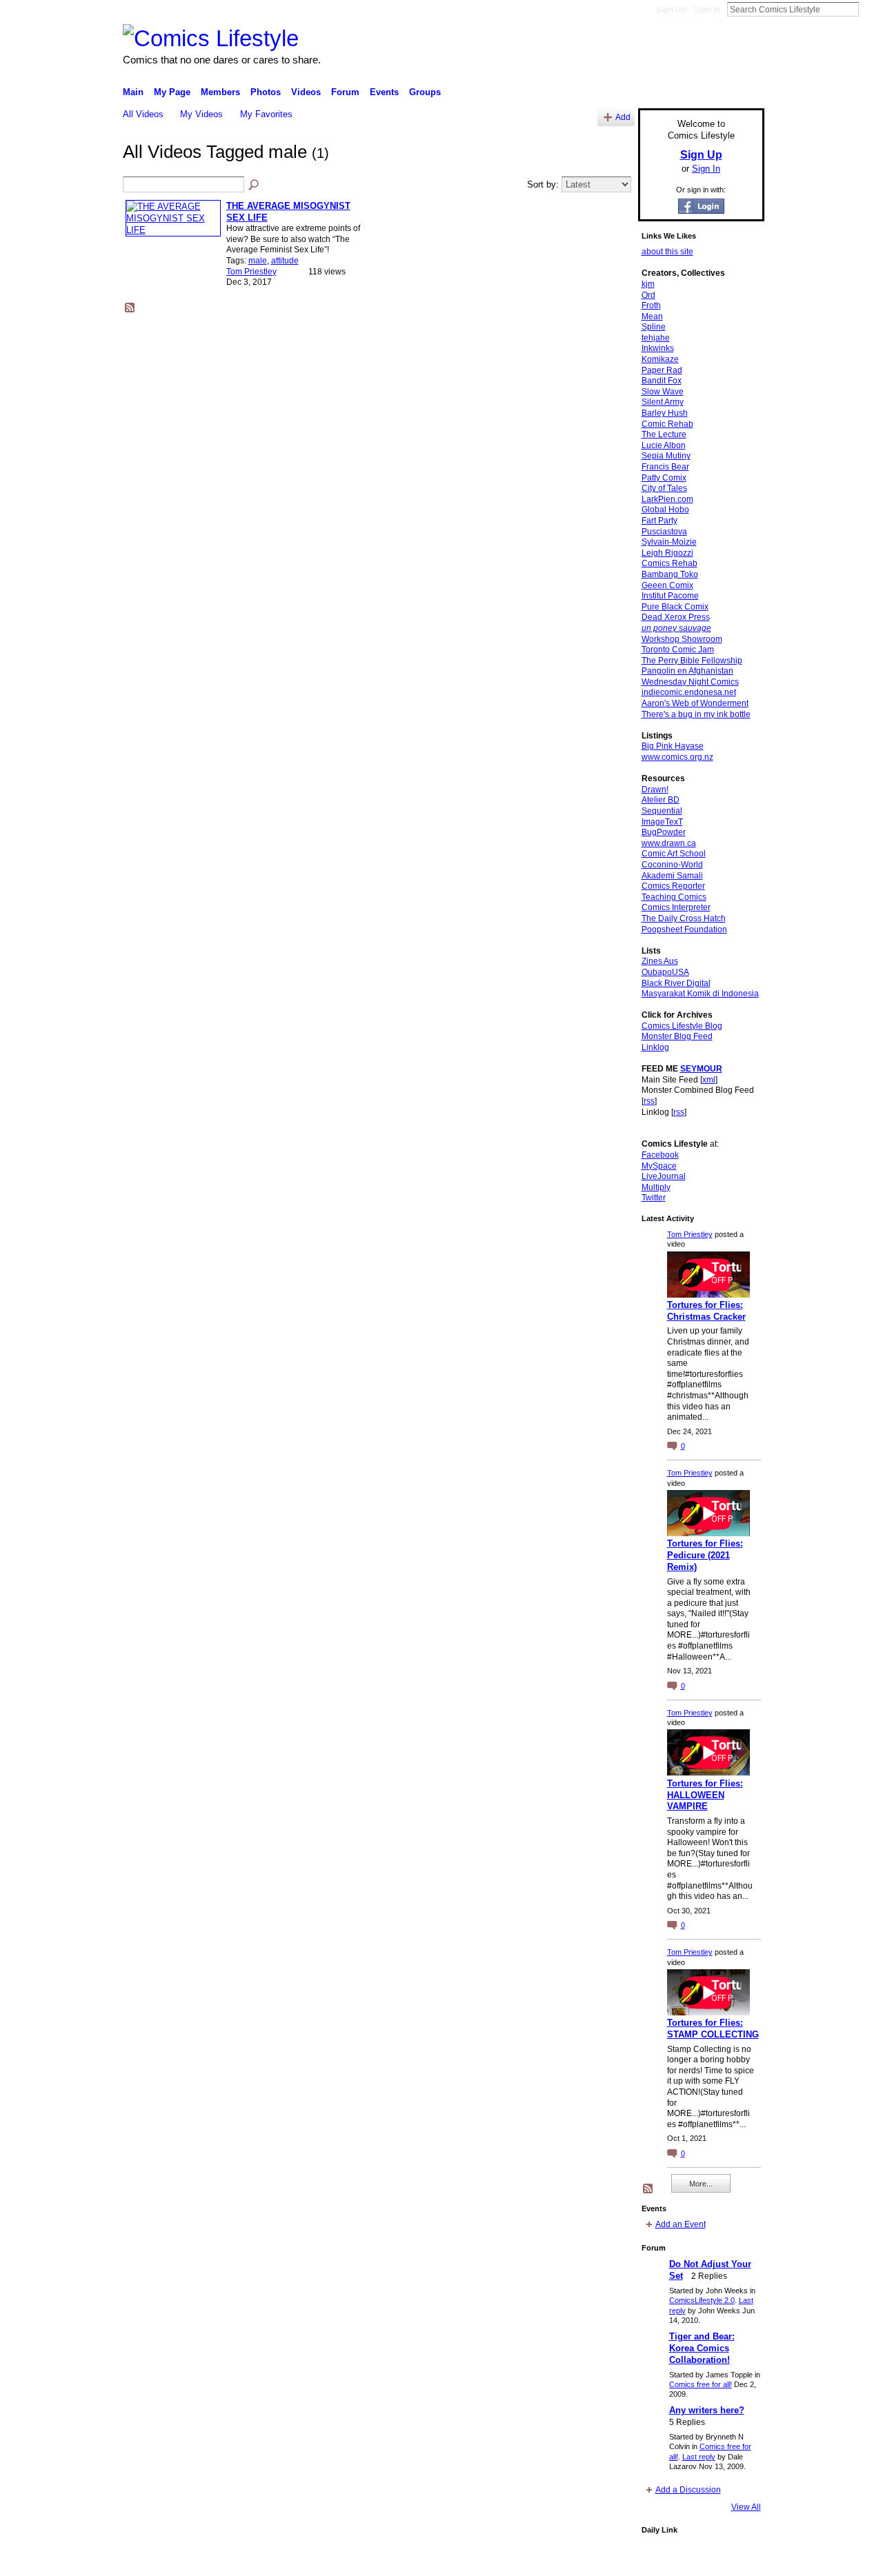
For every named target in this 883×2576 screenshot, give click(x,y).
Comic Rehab (667, 424)
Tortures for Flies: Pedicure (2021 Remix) (705, 1555)
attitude (285, 261)
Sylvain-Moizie (669, 542)
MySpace (659, 1166)
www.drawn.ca (669, 843)
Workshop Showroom (682, 639)
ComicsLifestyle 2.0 (702, 2300)
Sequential (662, 811)
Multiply (656, 1187)
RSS (130, 308)
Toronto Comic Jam (678, 650)
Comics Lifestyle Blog (682, 1026)
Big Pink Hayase (673, 746)
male (258, 261)
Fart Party (659, 521)
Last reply (699, 2457)
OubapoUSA (665, 972)
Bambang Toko (670, 574)
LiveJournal (664, 1176)
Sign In (707, 10)
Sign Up (671, 10)
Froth (651, 305)
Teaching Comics (674, 897)
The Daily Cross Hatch (684, 918)
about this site (667, 252)
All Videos (143, 114)
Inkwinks (658, 348)
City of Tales (664, 488)
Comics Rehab (669, 563)
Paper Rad (662, 370)
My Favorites (266, 114)
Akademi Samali (672, 876)
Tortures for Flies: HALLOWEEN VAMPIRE (705, 1795)
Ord (648, 295)
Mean (652, 316)
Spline (654, 327)
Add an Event (681, 2224)
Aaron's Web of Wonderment (695, 703)
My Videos (201, 114)
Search (870, 9)
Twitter (654, 1198)
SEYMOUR (701, 1069)
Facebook (660, 1155)
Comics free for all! (701, 2384)
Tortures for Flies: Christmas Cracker (706, 1311)
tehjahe (656, 338)
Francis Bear (665, 467)
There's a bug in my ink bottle (696, 714)
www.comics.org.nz (677, 757)
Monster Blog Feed (677, 1036)
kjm (648, 284)
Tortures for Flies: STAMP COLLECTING (713, 2029)
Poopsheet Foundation (684, 929)
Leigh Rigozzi (667, 553)
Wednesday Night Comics (690, 682)
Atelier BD (661, 800)
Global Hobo (665, 510)
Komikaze (660, 359)
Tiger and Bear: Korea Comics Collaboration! (702, 2348)
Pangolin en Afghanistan (687, 671)
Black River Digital (676, 983)
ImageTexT (662, 822)
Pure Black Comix (675, 607)
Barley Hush (665, 413)
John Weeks (220, 2560)
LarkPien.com (667, 499)
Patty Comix (664, 478)
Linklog (655, 1047)
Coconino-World (672, 865)
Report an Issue (662, 2560)
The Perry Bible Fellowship (692, 661)
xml (709, 1080)
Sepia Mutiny (666, 456)
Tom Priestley (251, 272)
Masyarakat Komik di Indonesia (700, 994)
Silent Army (663, 402)
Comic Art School (674, 854)
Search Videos (255, 185)
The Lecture (664, 434)
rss (649, 1101)
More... (701, 2184)
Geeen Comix (667, 585)
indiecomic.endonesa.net (689, 692)
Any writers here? (707, 2410)
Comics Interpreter (676, 907)
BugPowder (664, 832)
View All (746, 2507)
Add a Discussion (688, 2490)
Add (623, 117)
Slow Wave (663, 392)
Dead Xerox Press (676, 617)
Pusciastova (664, 532)
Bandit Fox (662, 381)
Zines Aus (660, 961)
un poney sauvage (676, 628)
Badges (608, 2560)
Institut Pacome (670, 596)
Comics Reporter (673, 886)
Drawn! (655, 789)
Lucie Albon (664, 445)
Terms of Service (733, 2560)
